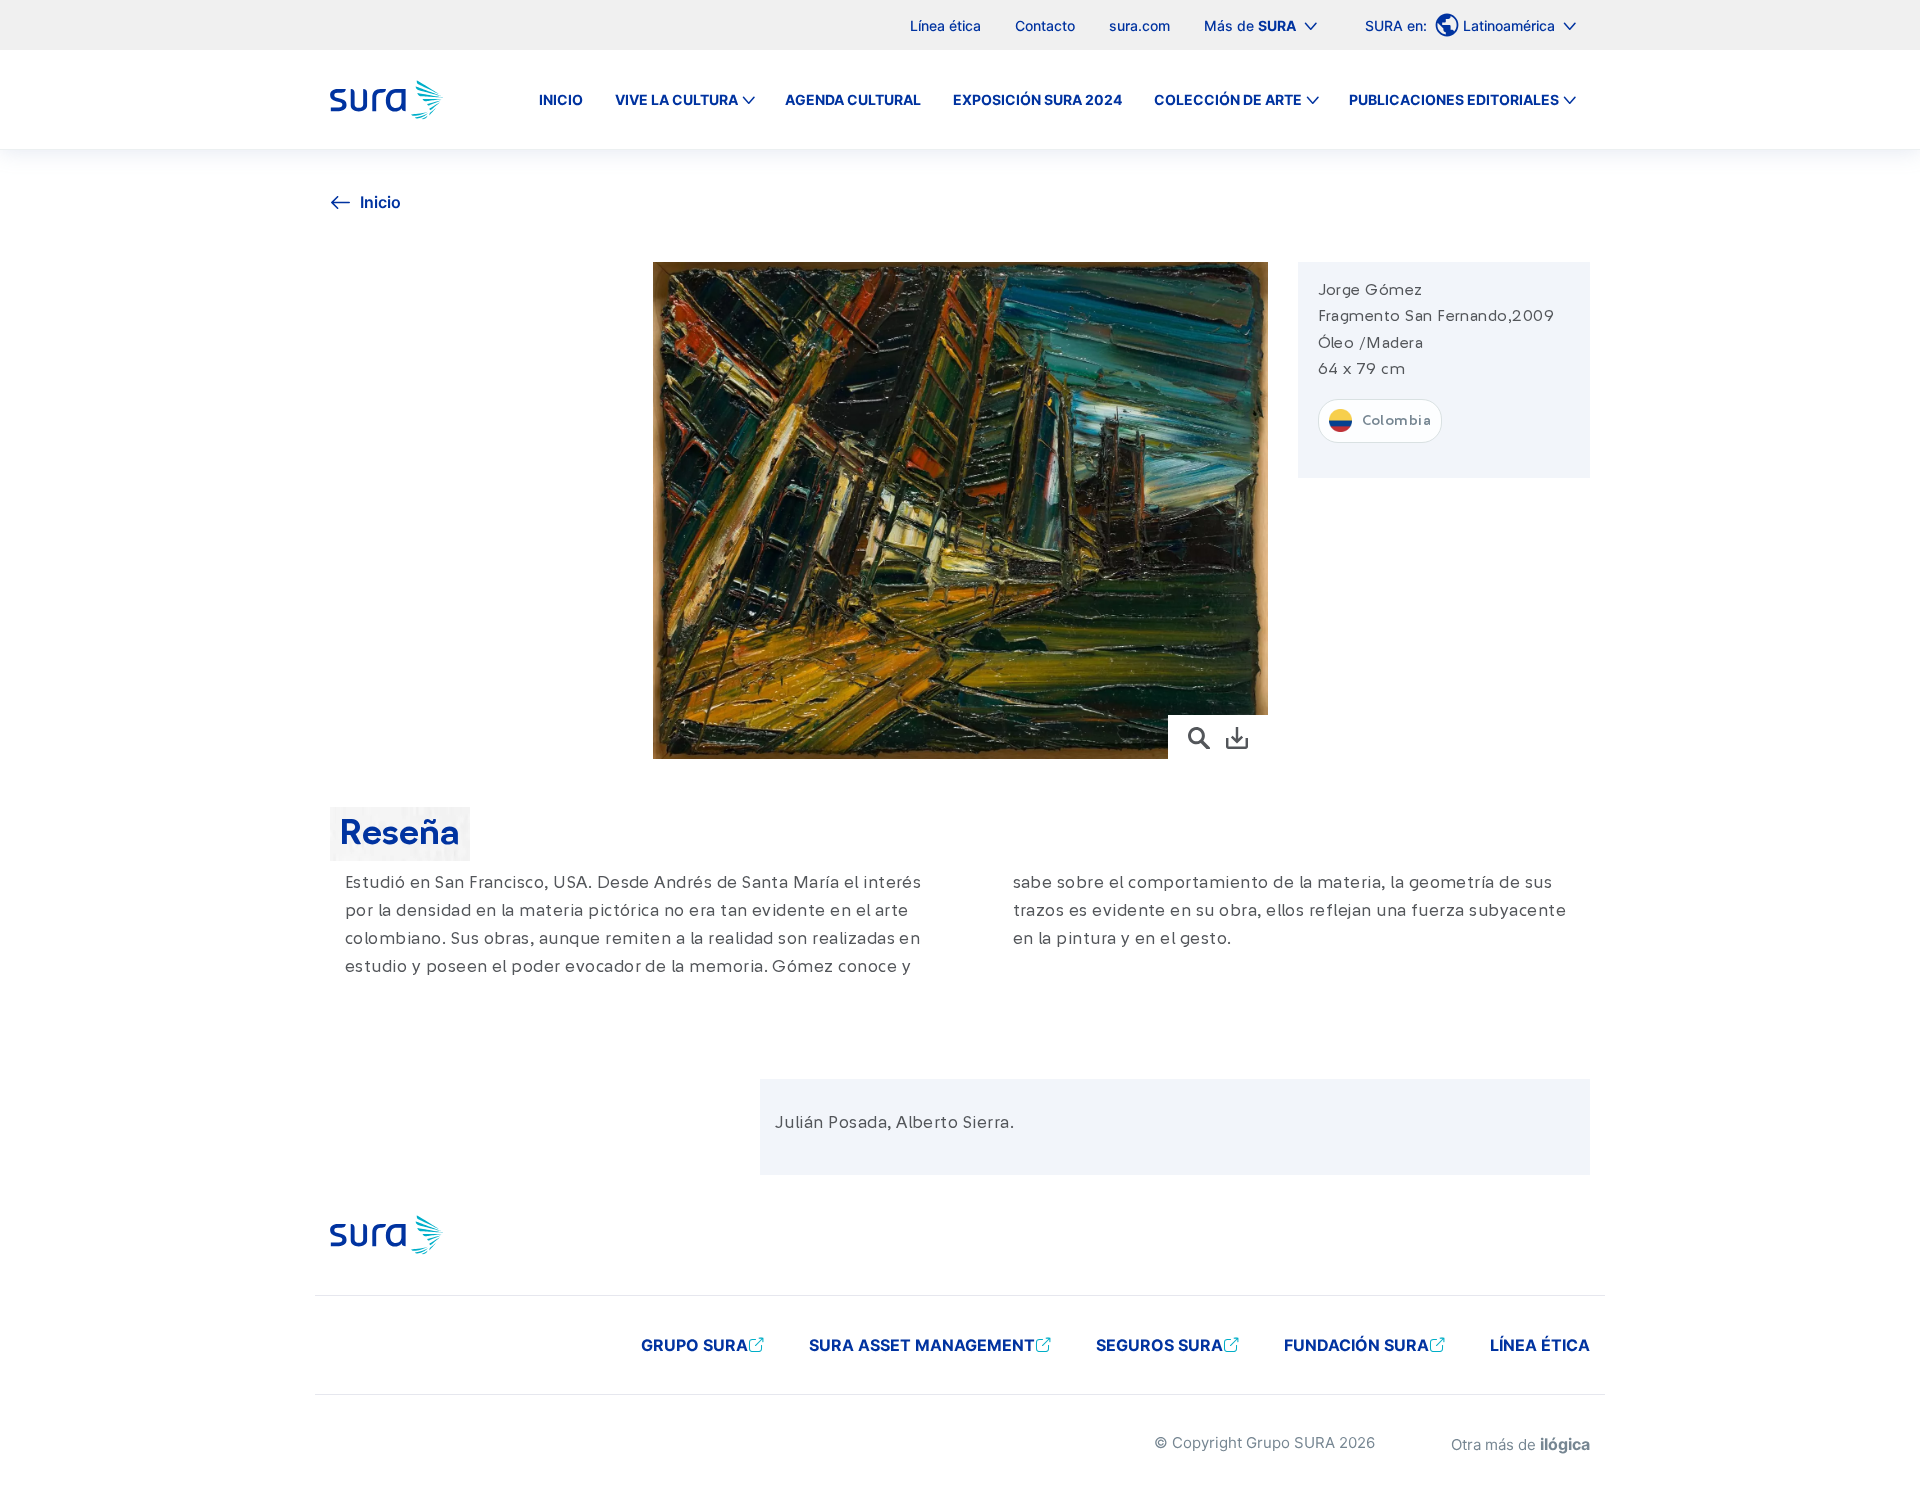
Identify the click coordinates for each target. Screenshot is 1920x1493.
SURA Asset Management (922, 1345)
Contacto (1045, 25)
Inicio (561, 99)
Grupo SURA (694, 1345)
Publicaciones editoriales (1454, 99)
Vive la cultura (676, 99)
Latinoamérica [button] (1511, 25)
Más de (1250, 25)
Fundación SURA (1356, 1345)
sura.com (1139, 25)
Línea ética (945, 25)
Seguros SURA (1159, 1345)
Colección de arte (1228, 99)
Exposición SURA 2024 (1037, 99)
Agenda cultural (853, 99)
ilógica (1565, 1444)
